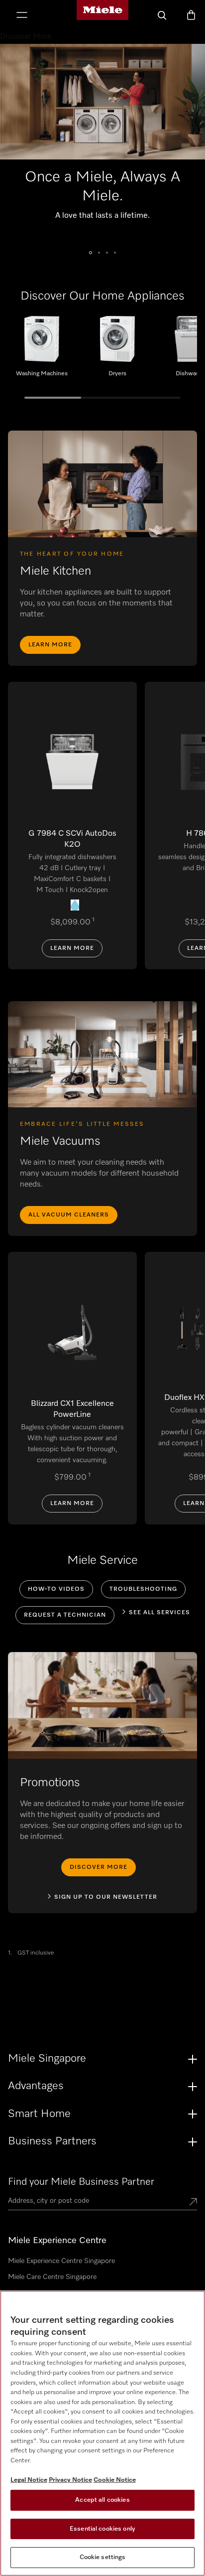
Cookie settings (103, 2557)
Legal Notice (29, 2480)
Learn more (50, 645)
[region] (102, 2433)
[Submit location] (193, 2203)
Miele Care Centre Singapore (52, 2277)
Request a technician (65, 1615)
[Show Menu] (22, 16)
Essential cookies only (102, 2529)
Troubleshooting (143, 1589)
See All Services (159, 1613)
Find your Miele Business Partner (81, 2182)
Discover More (99, 1867)
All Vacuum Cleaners (69, 1215)
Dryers (117, 350)
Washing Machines (42, 350)
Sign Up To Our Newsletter (106, 1897)
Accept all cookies (102, 2500)
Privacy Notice (70, 2480)
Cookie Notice (115, 2480)
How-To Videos (56, 1589)
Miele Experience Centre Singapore (61, 2261)
